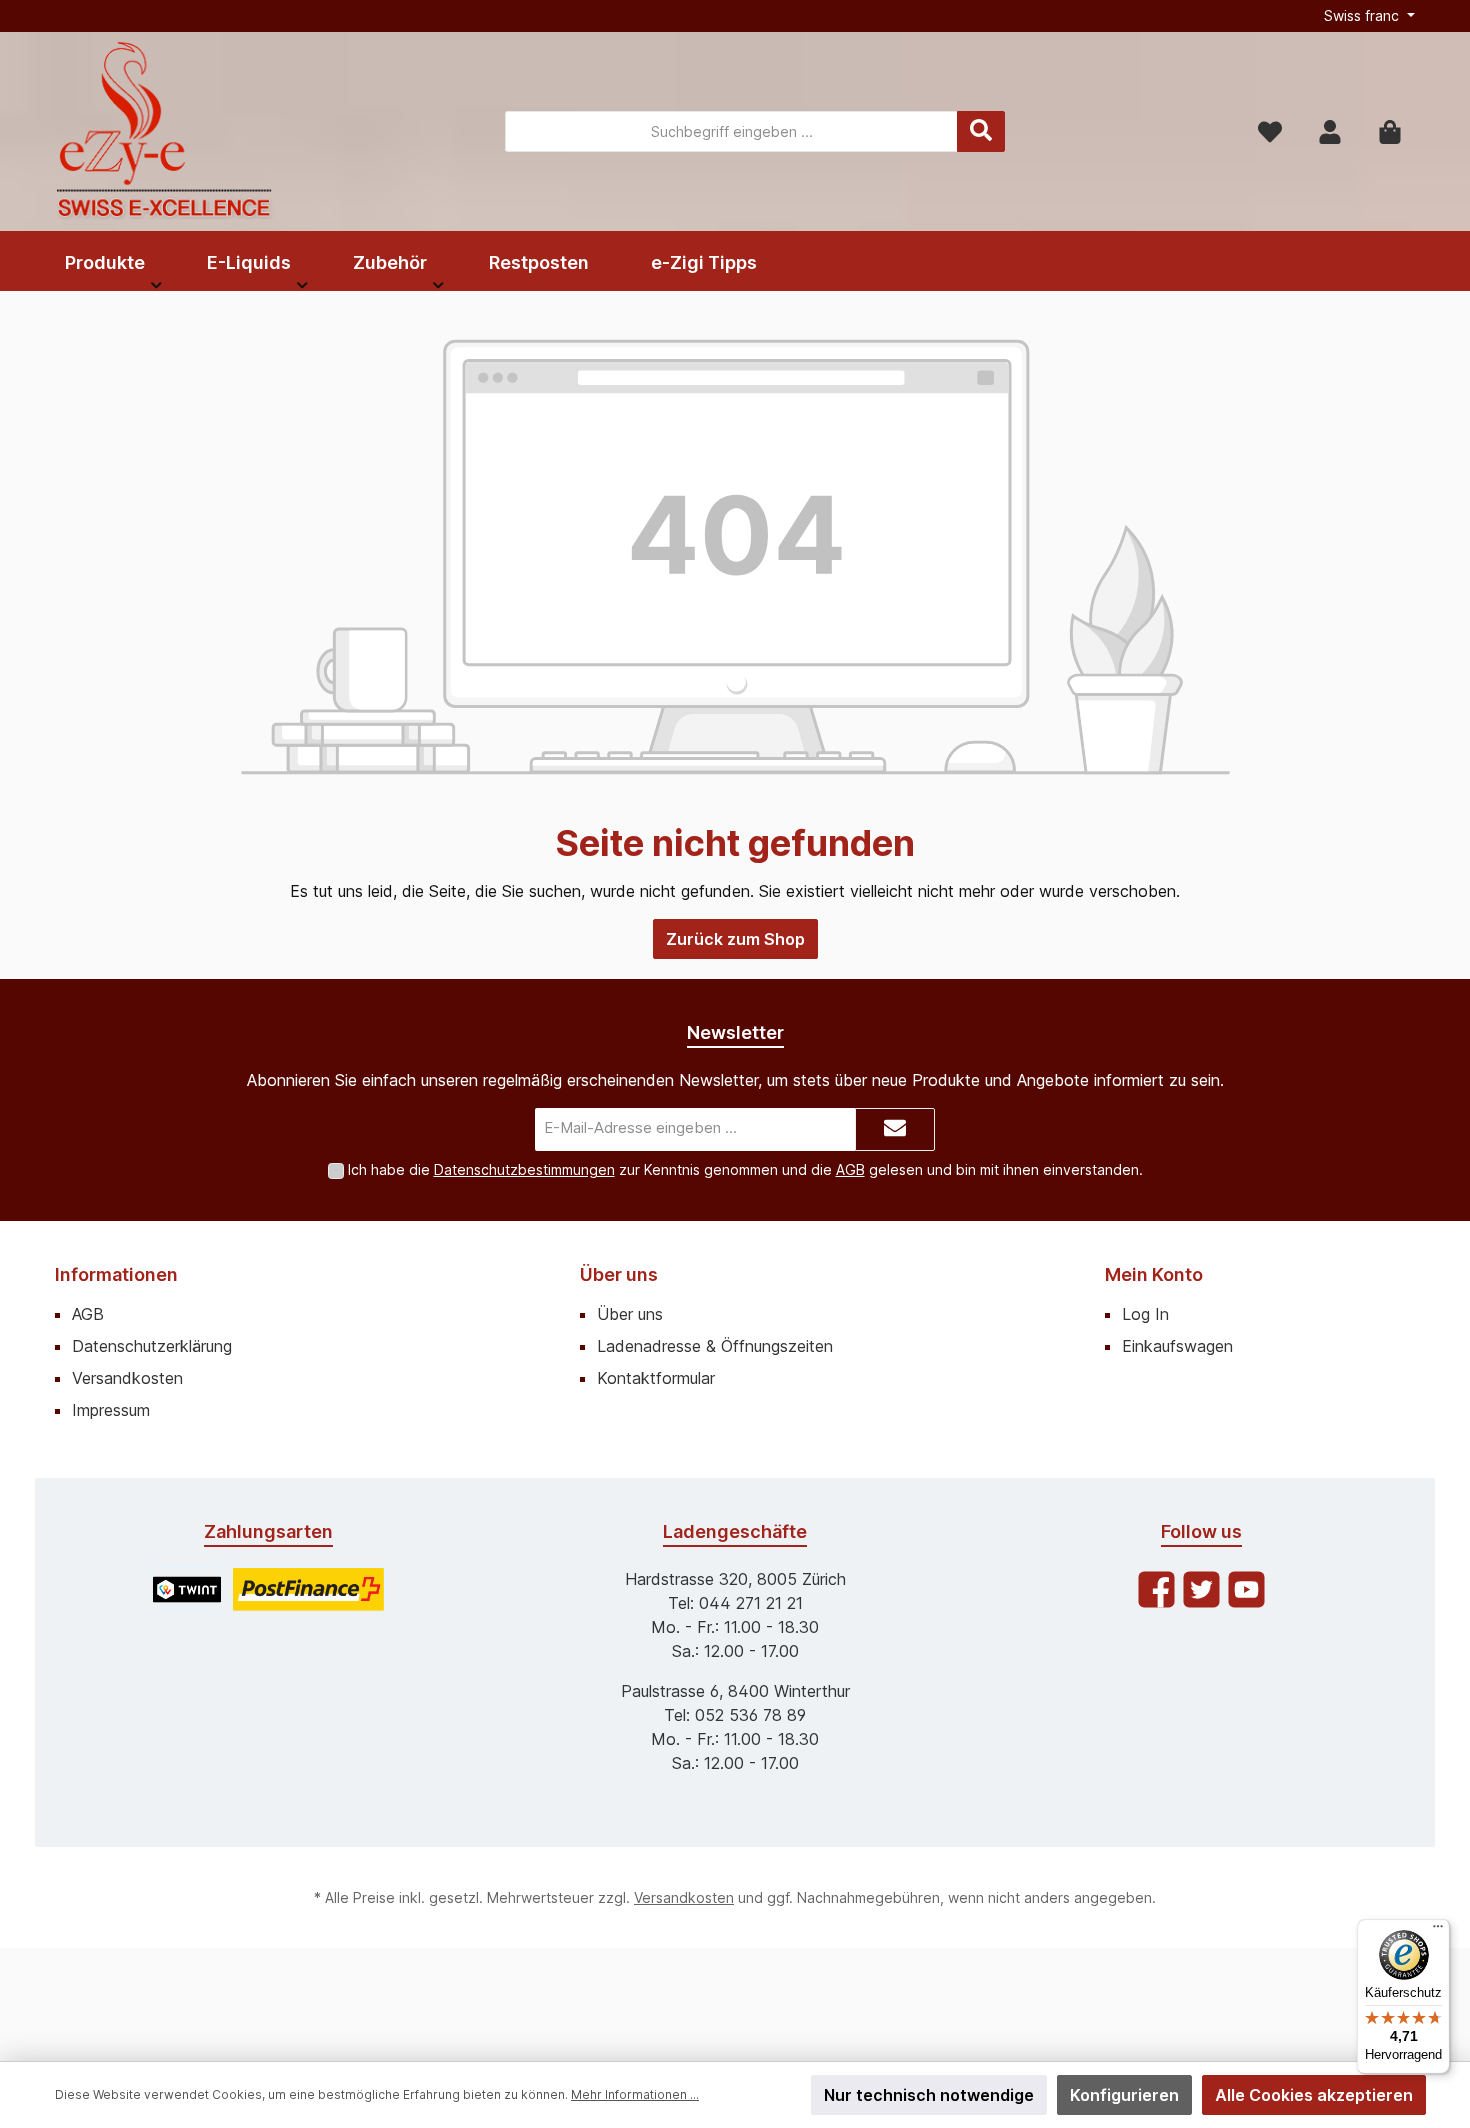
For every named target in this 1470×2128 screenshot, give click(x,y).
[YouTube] (1246, 1589)
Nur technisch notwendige (929, 2095)
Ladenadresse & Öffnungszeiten (715, 1346)
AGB (850, 1169)
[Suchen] (981, 131)
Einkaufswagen (1177, 1346)
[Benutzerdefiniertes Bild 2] (308, 1589)
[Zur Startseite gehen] (165, 131)
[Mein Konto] (1330, 131)
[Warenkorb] (1390, 131)
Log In (1145, 1314)
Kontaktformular (656, 1378)
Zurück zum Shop (735, 939)
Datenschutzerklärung (152, 1346)
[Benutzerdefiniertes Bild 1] (187, 1589)
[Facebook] (1156, 1589)
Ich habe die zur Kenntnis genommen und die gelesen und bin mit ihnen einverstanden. (745, 1169)
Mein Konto (1154, 1274)
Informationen (116, 1274)
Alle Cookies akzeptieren (1314, 2095)
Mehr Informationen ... (635, 2094)
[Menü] (1438, 1931)
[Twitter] (1201, 1589)
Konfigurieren (1124, 2095)
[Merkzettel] (1270, 131)
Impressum (111, 1410)
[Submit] (895, 1129)
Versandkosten (127, 1378)
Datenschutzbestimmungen (524, 1169)
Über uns (619, 1274)
